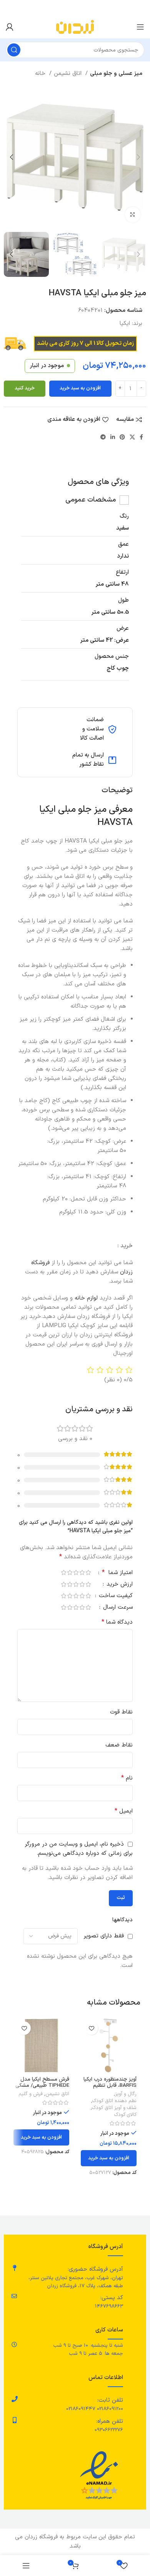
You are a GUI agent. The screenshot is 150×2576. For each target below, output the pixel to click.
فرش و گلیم (31, 2094)
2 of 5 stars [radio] (82, 1572)
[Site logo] (75, 27)
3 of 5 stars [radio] (76, 1572)
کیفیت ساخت (115, 1597)
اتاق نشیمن (69, 74)
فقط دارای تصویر (104, 1936)
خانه (41, 74)
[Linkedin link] (113, 437)
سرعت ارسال (117, 1608)
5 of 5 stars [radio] (63, 1572)
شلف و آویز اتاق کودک (114, 2108)
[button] (109, 2158)
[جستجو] (14, 50)
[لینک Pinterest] (122, 437)
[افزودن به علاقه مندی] (91, 2028)
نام (127, 1778)
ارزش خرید (119, 1585)
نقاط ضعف (119, 1745)
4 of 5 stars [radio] (70, 1572)
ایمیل (124, 1811)
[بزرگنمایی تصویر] (133, 215)
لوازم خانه (86, 1298)
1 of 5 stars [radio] (88, 1572)
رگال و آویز (126, 2094)
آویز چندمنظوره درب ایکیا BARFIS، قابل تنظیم (110, 2082)
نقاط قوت (121, 1712)
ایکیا (125, 324)
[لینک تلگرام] (103, 437)
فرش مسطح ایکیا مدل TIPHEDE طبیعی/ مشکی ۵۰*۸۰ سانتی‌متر (42, 2085)
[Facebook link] (141, 437)
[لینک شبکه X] (132, 437)
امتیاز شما (117, 1573)
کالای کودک (125, 2115)
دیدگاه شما (117, 1622)
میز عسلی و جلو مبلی (116, 74)
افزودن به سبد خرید (80, 388)
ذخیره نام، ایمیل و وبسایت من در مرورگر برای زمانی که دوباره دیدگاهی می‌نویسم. (79, 1849)
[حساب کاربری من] (10, 27)
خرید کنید (25, 388)
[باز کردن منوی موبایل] (140, 27)
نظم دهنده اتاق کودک (114, 2101)
